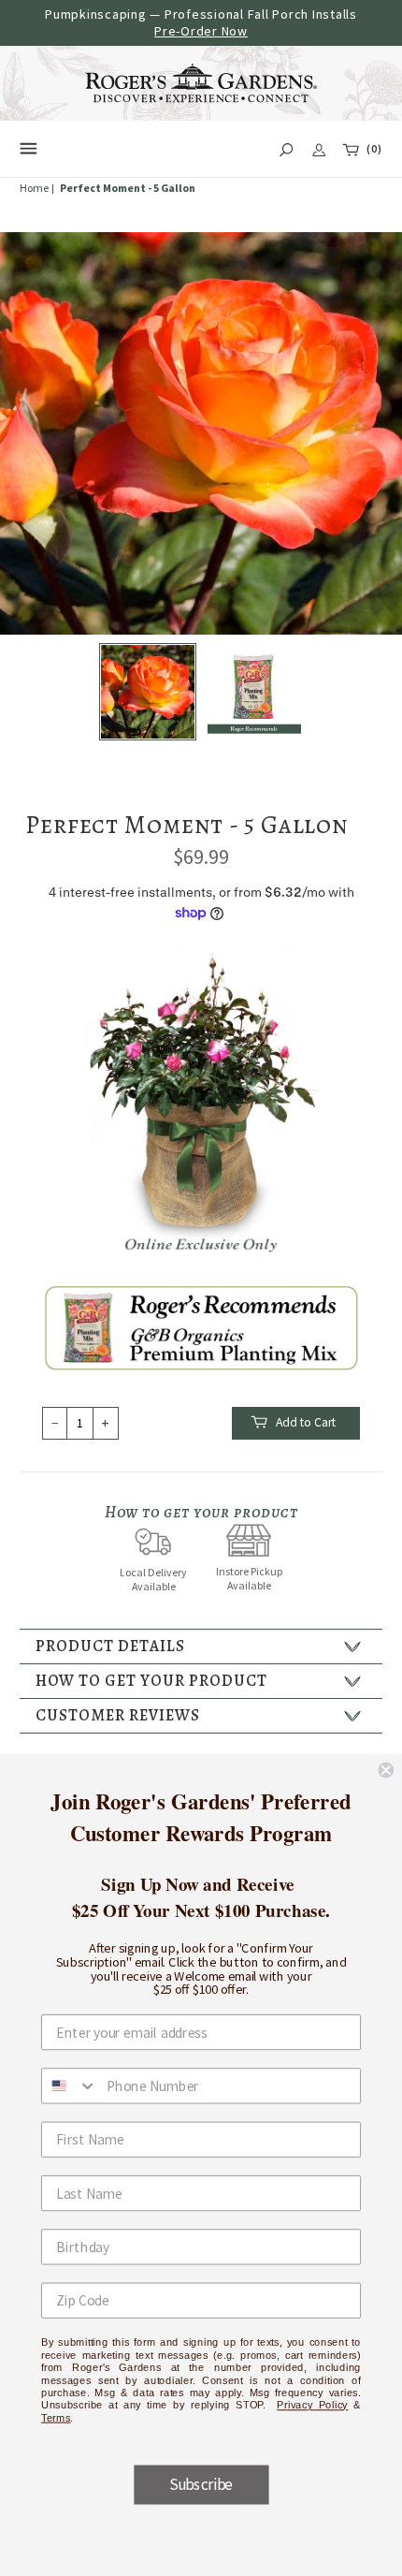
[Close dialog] (386, 1770)
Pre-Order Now (201, 31)
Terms (56, 2417)
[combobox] (70, 2086)
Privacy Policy (312, 2404)
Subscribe (201, 2484)
